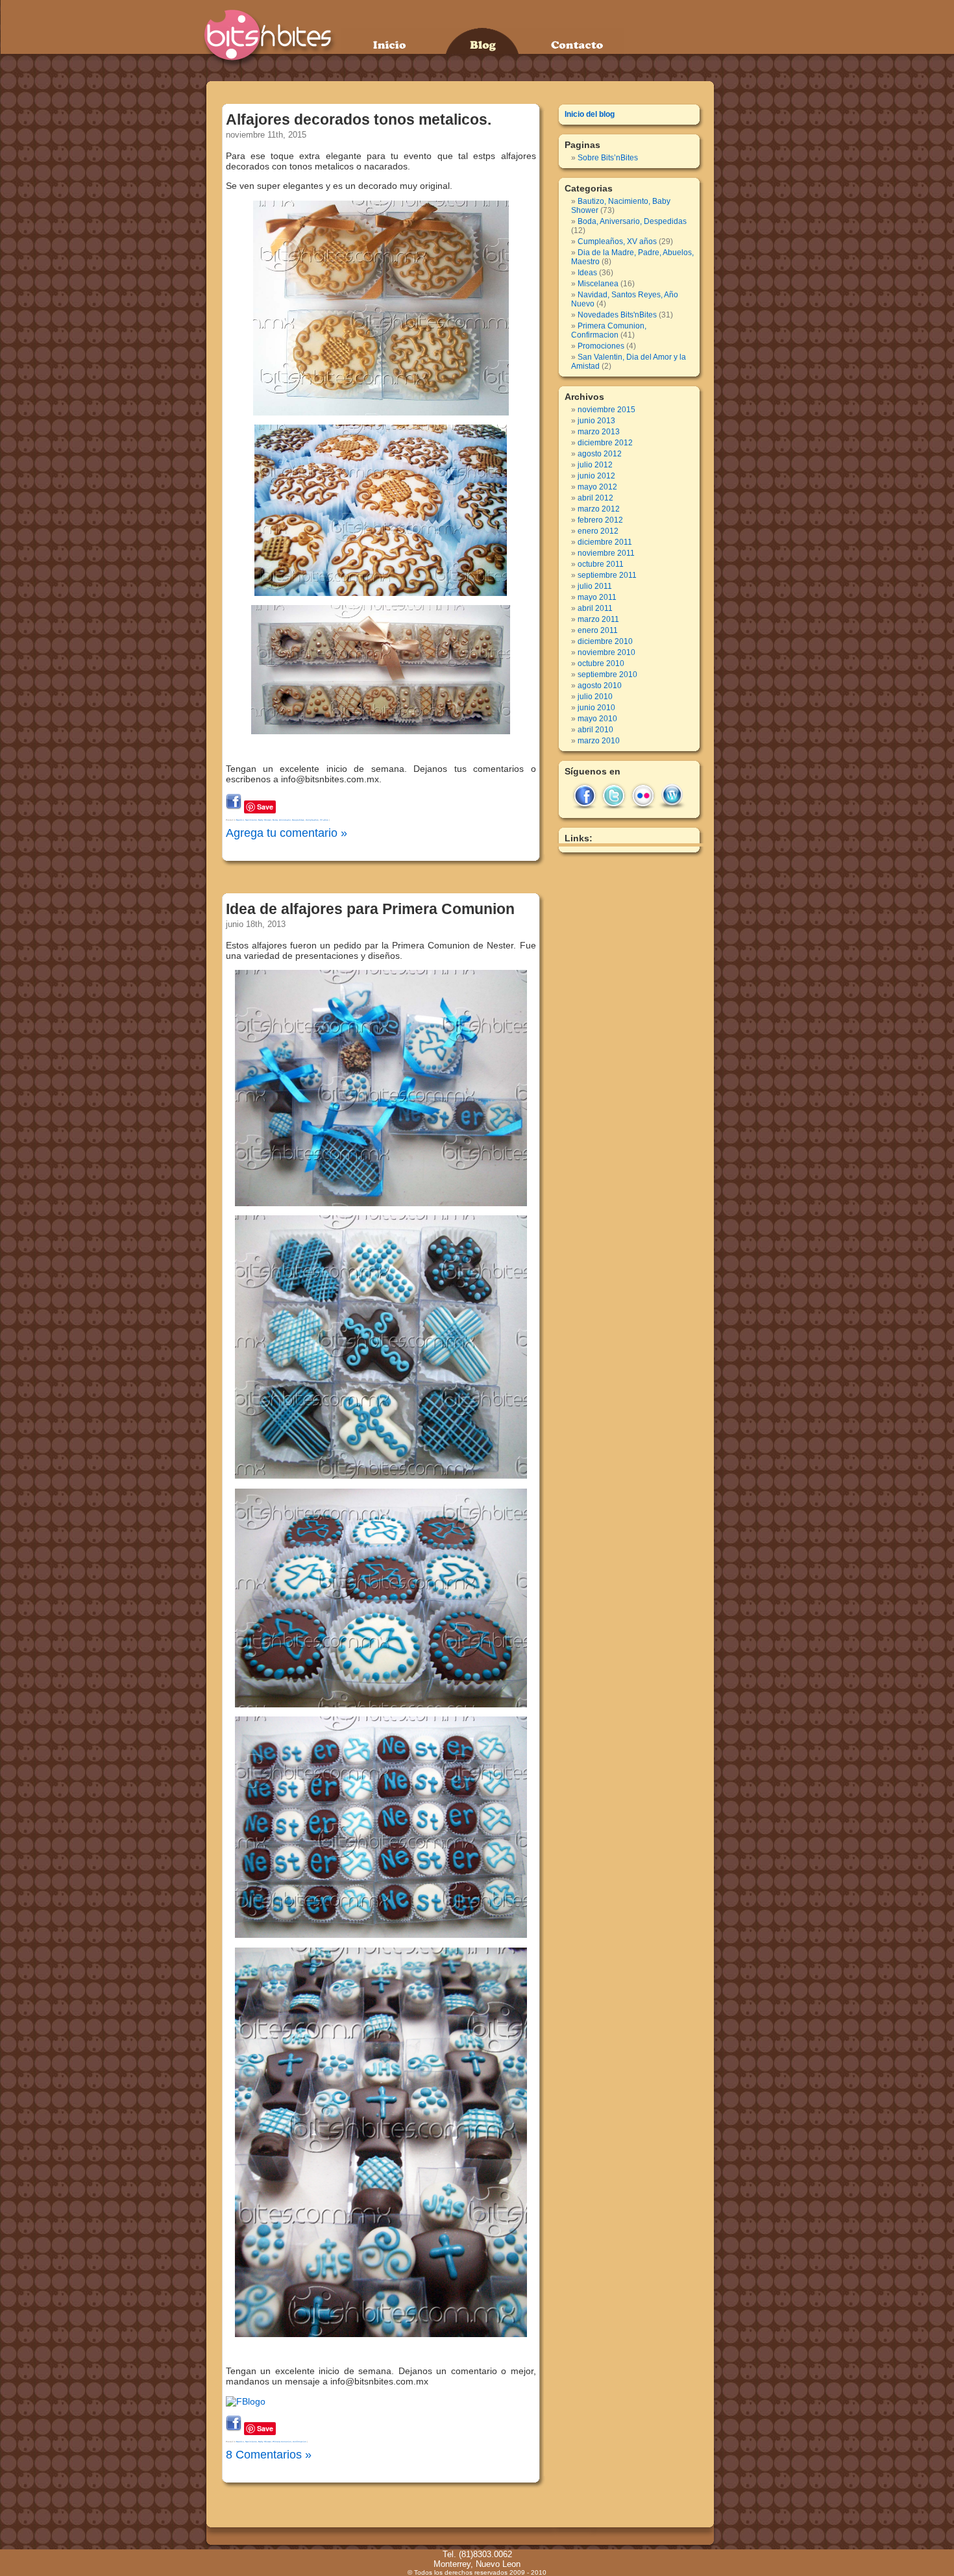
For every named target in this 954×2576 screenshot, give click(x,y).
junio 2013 (596, 421)
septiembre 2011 (607, 575)
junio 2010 (596, 708)
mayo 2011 (597, 597)
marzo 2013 (599, 432)
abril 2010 (595, 730)
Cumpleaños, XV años (317, 820)
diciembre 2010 (605, 641)
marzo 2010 (599, 741)
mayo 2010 (597, 719)
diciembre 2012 (605, 443)
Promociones (601, 346)
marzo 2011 (598, 619)
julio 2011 (595, 586)
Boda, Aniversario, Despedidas (288, 820)
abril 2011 (595, 608)
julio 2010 (595, 697)
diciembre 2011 (605, 542)
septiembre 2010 (607, 675)
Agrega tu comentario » (287, 833)
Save (265, 807)
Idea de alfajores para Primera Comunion (370, 909)
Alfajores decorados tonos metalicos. (359, 119)
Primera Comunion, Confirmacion (289, 2442)
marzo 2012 (599, 509)
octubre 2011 (601, 564)
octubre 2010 (601, 663)
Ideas (587, 273)
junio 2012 (596, 476)
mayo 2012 (597, 487)
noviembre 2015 (606, 410)
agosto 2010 (600, 686)
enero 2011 (598, 630)
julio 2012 (595, 465)
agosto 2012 (600, 454)
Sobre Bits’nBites (608, 158)
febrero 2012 (600, 520)
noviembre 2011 (606, 553)
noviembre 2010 (606, 652)
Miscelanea (598, 284)
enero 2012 (598, 531)
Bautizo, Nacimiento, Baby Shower (254, 820)
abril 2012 (595, 498)
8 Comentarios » (269, 2455)
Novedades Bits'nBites (617, 315)
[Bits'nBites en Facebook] (234, 806)
